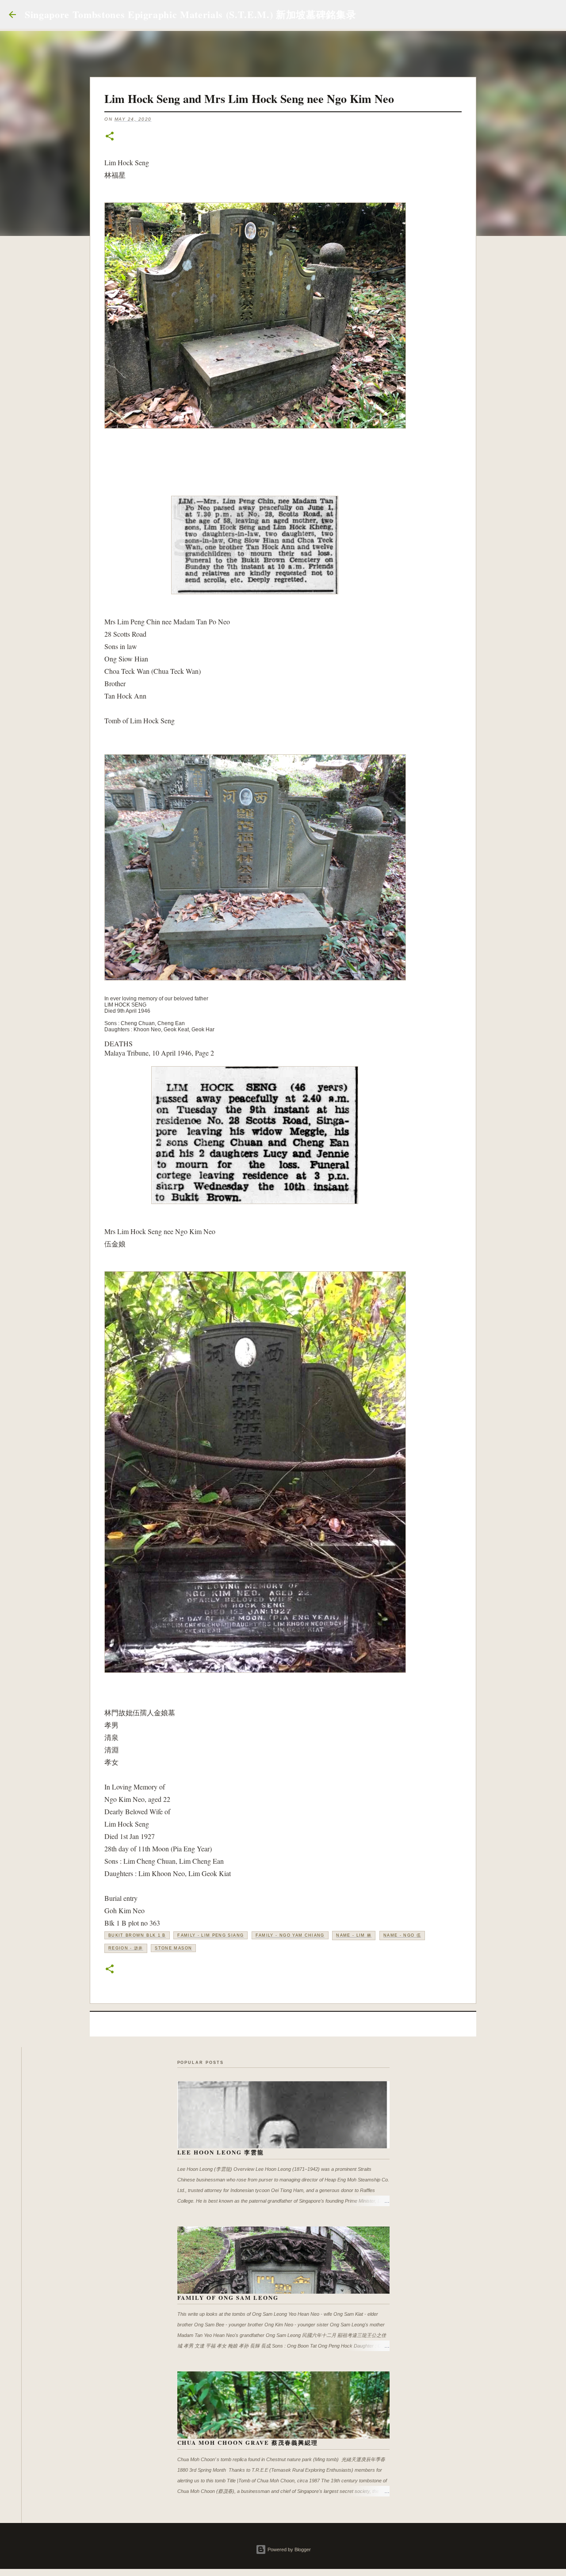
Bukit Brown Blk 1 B (137, 1935)
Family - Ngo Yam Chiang (290, 1935)
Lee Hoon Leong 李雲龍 (221, 2152)
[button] (110, 137)
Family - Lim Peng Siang (210, 1935)
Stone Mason (173, 1948)
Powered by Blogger (289, 2549)
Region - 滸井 (126, 1948)
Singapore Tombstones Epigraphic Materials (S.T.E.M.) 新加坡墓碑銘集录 (190, 14)
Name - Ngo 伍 (402, 1935)
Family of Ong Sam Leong (228, 2297)
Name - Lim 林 (354, 1935)
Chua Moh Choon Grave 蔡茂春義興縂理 (248, 2442)
